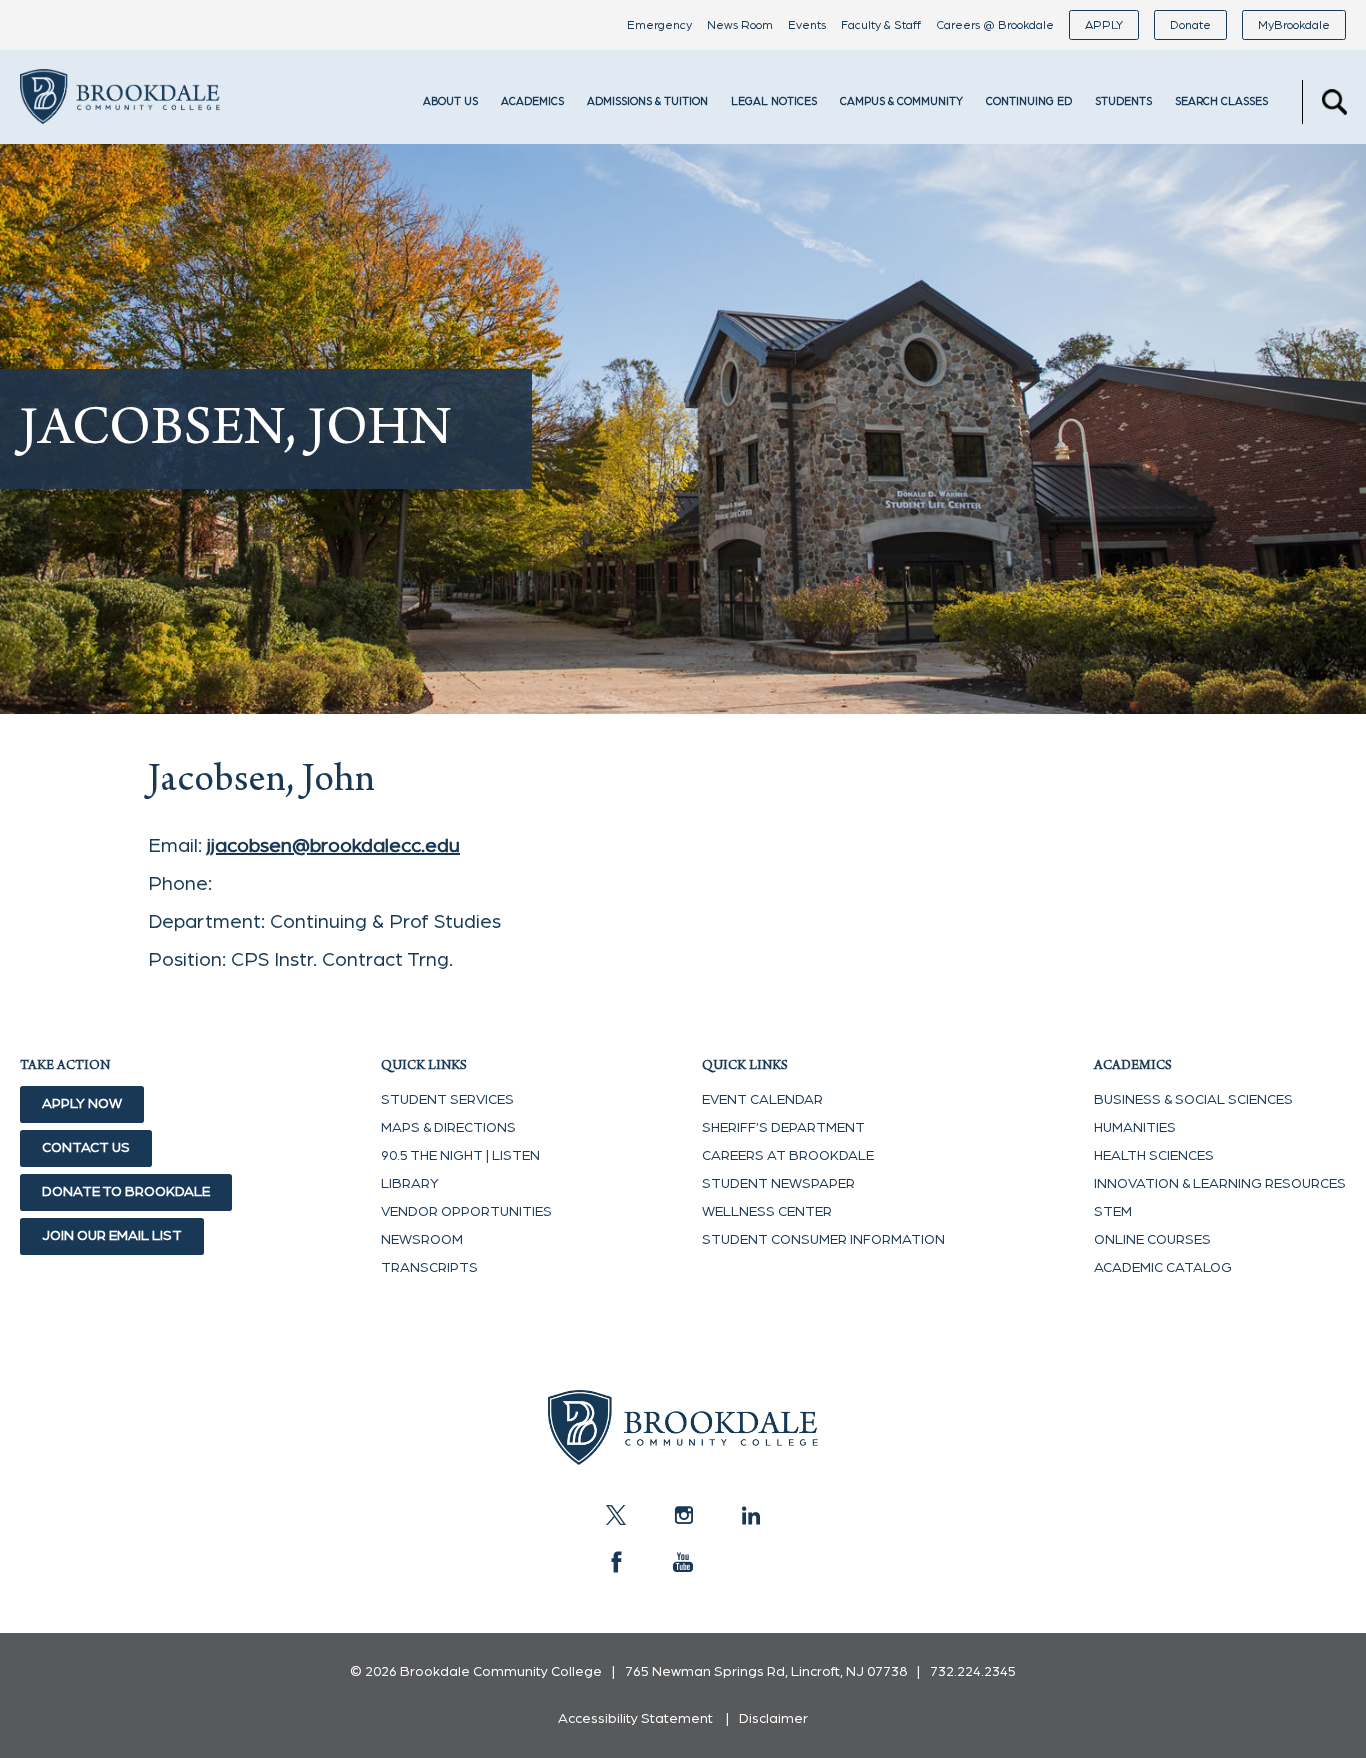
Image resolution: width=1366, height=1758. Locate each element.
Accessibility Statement (635, 1719)
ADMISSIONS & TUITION (647, 101)
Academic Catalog (1163, 1268)
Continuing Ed (1029, 101)
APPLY (1104, 25)
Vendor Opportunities (466, 1212)
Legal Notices (774, 101)
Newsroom (422, 1240)
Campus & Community (901, 101)
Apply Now (82, 1104)
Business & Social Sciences (1193, 1100)
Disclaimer (773, 1719)
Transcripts (429, 1268)
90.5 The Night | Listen (460, 1156)
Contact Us (86, 1148)
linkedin (750, 1515)
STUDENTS (1123, 101)
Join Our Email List (112, 1236)
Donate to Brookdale (126, 1192)
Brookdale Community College (120, 124)
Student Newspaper (778, 1184)
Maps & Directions (448, 1128)
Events (807, 25)
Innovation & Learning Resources (1220, 1184)
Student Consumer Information (823, 1240)
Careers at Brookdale (788, 1156)
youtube (683, 1562)
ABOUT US (450, 101)
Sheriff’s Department (783, 1128)
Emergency (659, 25)
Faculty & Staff (881, 25)
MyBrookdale (1294, 25)
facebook (616, 1562)
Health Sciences (1154, 1156)
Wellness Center (767, 1212)
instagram (683, 1515)
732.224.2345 (973, 1672)
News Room (740, 25)
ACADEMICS (532, 101)
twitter (616, 1515)
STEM (1113, 1212)
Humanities (1135, 1128)
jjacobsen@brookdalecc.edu (333, 846)
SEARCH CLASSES (1221, 101)
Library (410, 1184)
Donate (1190, 25)
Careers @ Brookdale (995, 25)
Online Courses (1152, 1240)
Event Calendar (762, 1100)
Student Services (447, 1100)
